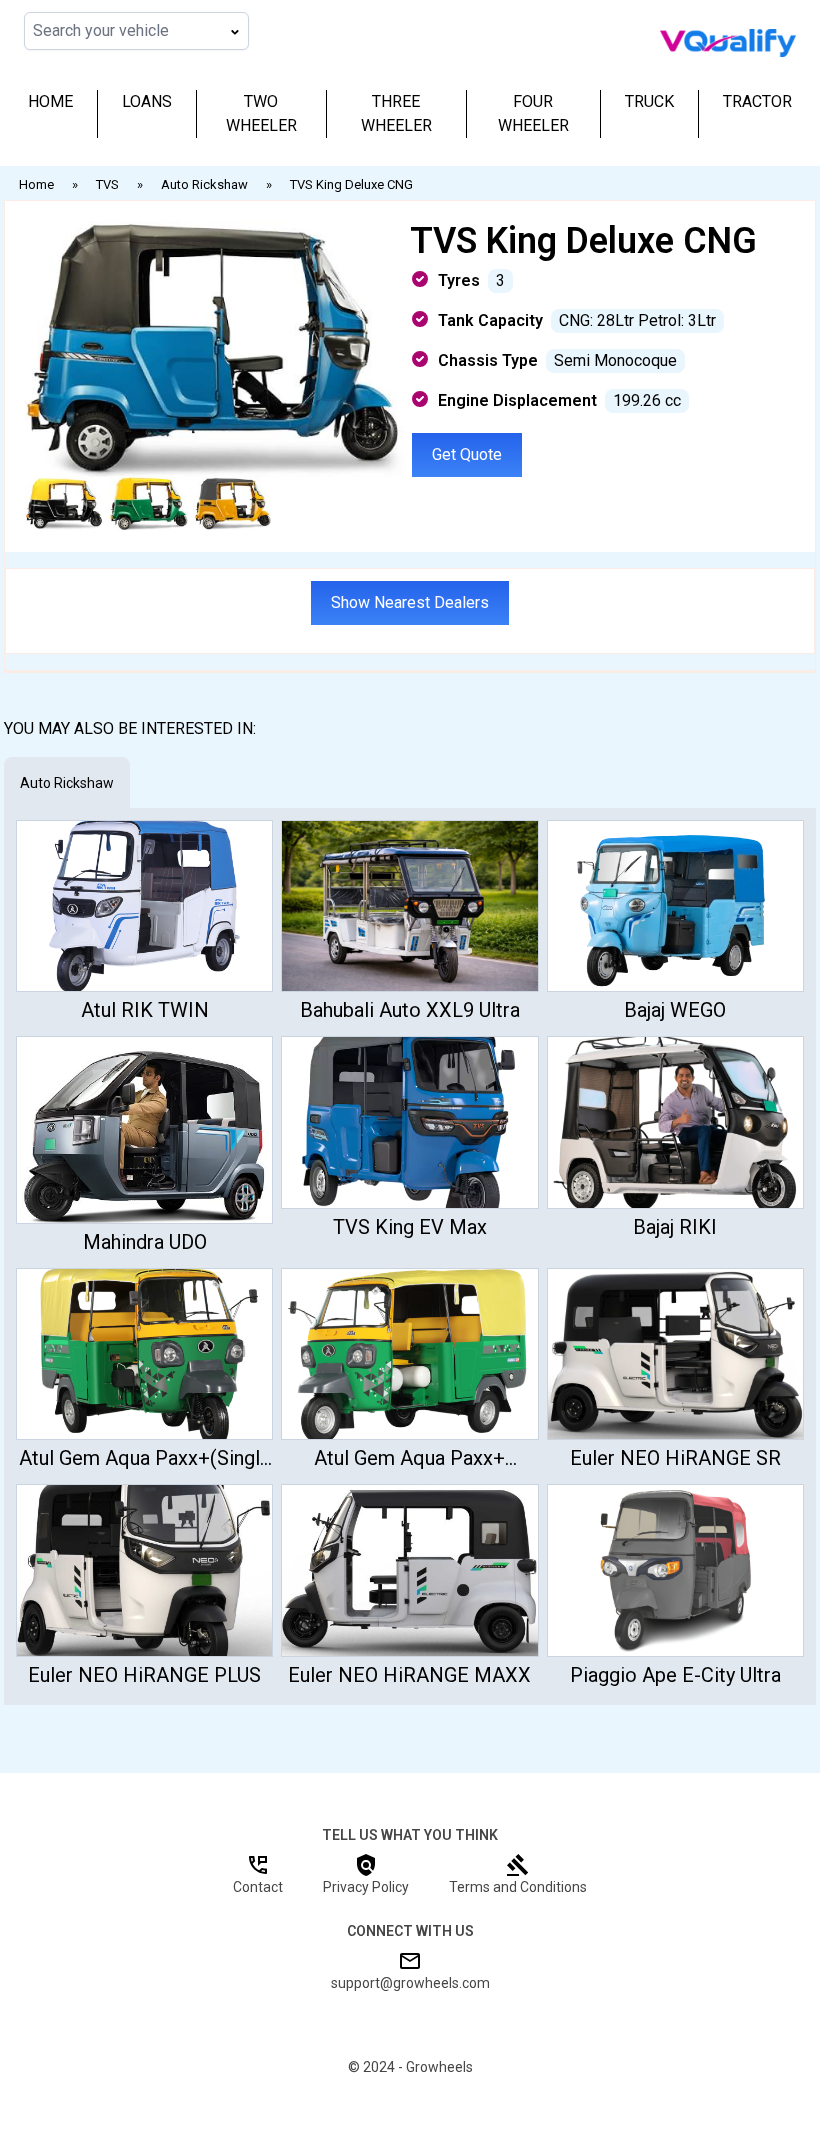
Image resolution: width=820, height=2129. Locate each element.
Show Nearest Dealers (410, 602)
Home (50, 101)
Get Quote (467, 454)
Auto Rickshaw (67, 783)
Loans (147, 101)
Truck (649, 101)
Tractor (757, 101)
